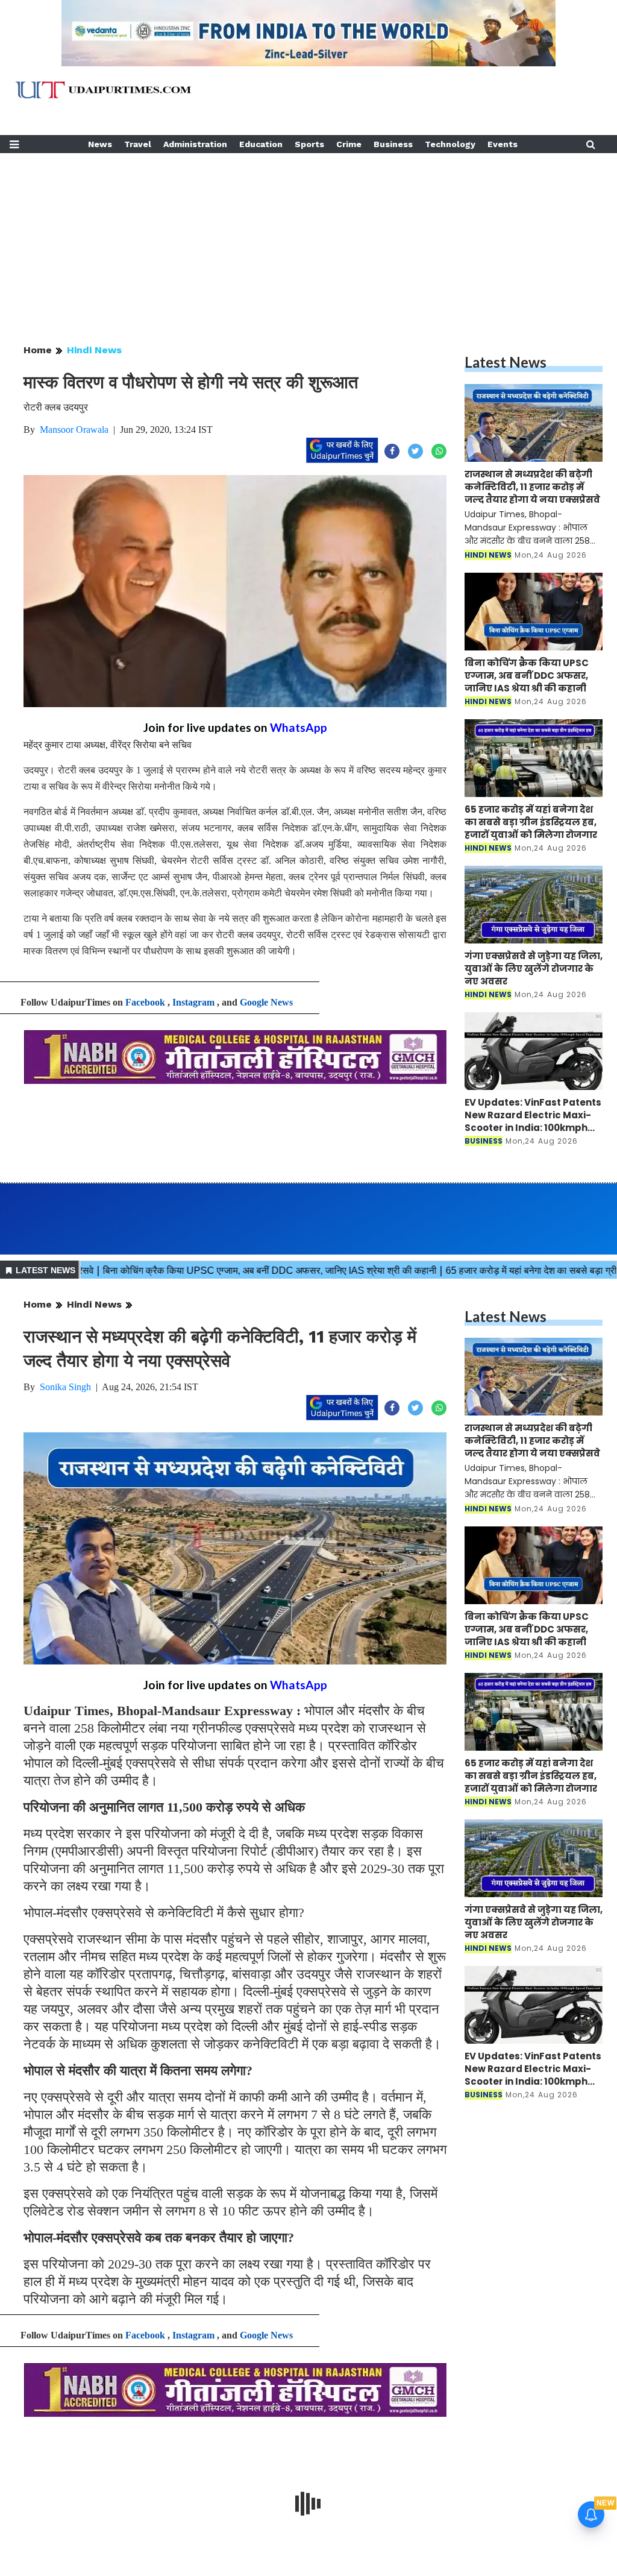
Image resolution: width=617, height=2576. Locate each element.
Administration (195, 144)
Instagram (193, 1002)
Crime (349, 144)
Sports (309, 144)
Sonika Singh (65, 1387)
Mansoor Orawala (74, 430)
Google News (266, 1002)
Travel (138, 144)
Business (393, 144)
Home (38, 350)
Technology (450, 144)
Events (503, 144)
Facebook (145, 1002)
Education (261, 144)
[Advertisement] (308, 238)
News (100, 144)
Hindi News (94, 350)
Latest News (506, 362)
